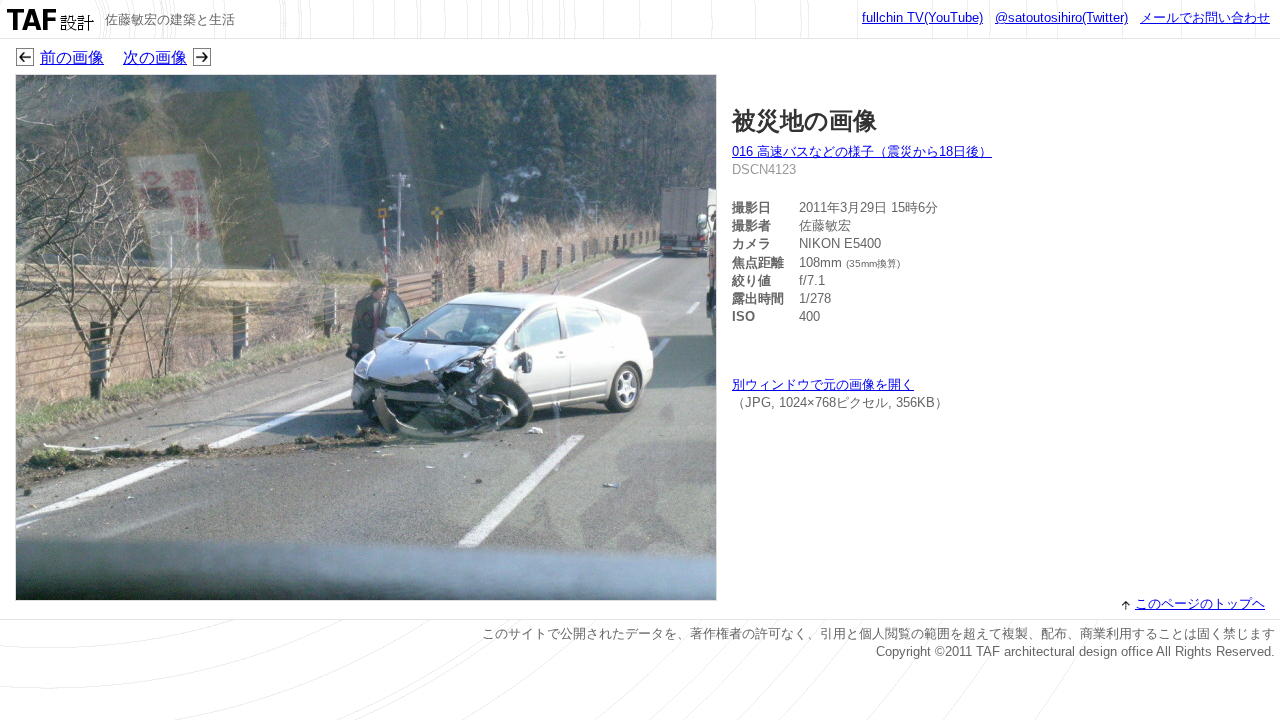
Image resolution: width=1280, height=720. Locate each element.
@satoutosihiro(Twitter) (1061, 17)
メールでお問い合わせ (1205, 17)
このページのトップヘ (1200, 603)
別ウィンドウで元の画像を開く (823, 384)
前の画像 (72, 57)
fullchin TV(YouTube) (922, 17)
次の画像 (155, 57)
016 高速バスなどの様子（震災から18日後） (862, 151)
